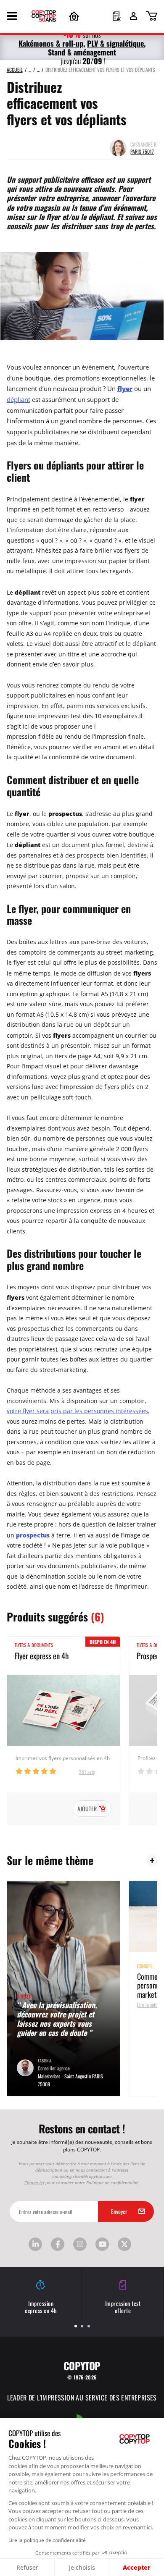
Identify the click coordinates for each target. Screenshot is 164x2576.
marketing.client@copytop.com (82, 2176)
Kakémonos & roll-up (51, 43)
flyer (125, 389)
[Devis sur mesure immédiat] (117, 17)
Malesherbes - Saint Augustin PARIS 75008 (70, 2080)
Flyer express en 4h (42, 1655)
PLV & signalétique (115, 43)
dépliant (19, 400)
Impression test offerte (123, 2307)
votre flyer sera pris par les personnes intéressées (77, 1411)
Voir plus (152, 1861)
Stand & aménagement (82, 52)
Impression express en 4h (41, 2307)
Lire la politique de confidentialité (47, 2540)
